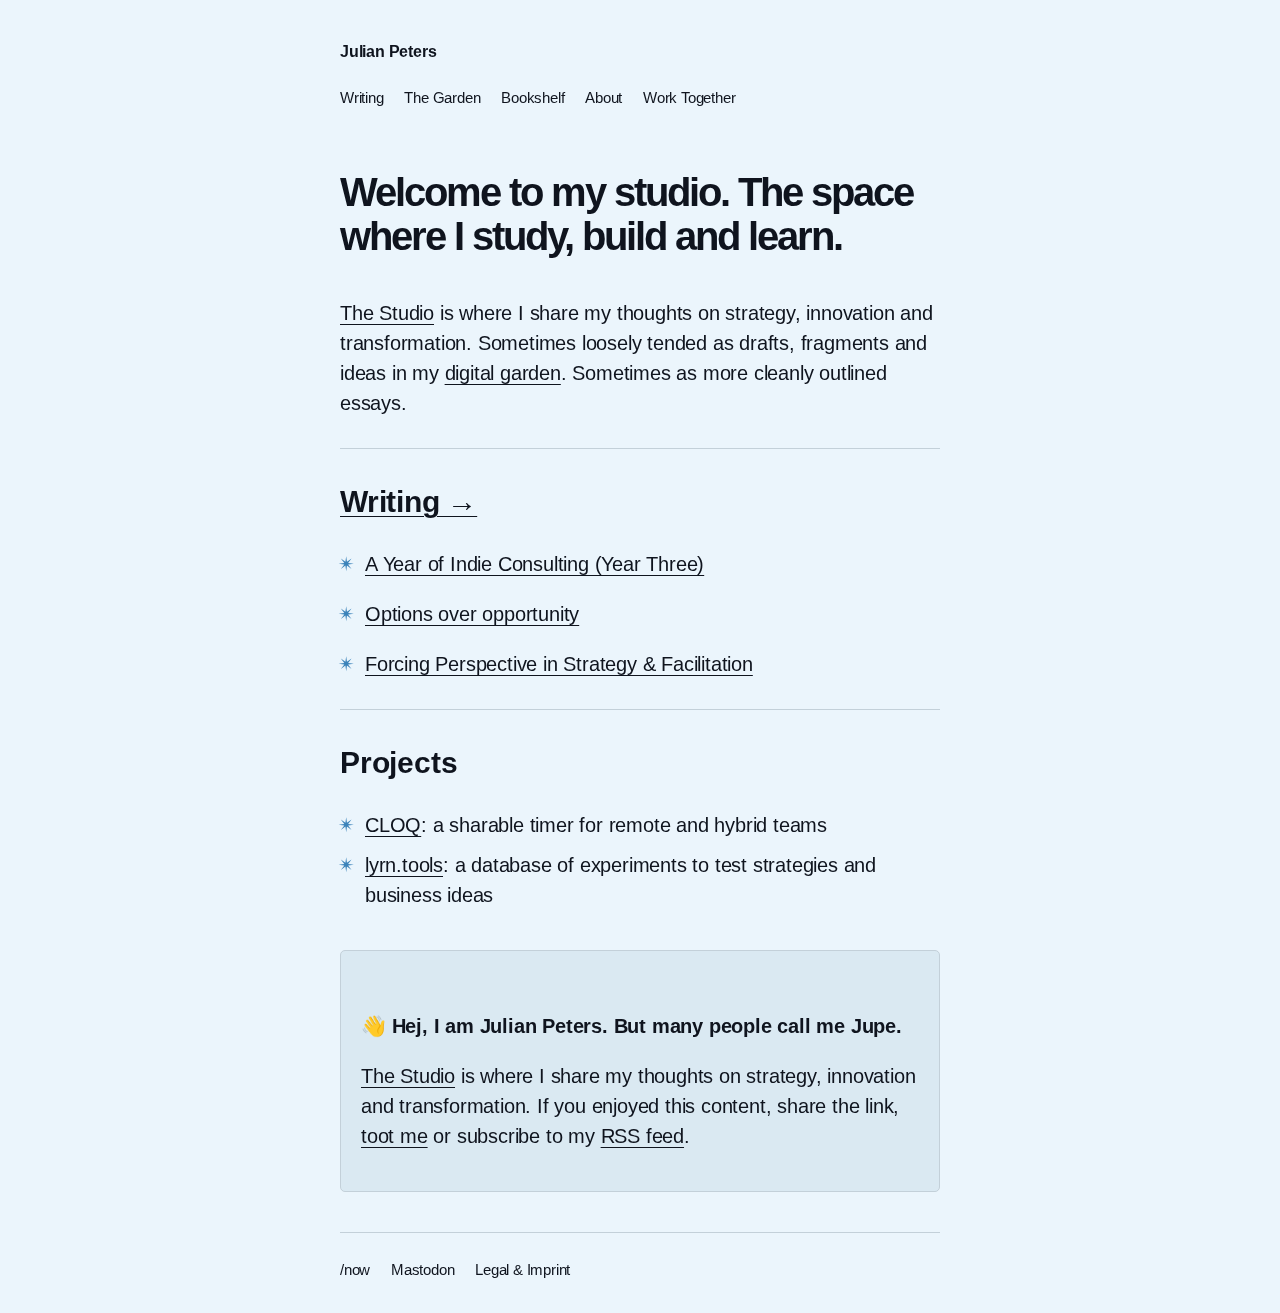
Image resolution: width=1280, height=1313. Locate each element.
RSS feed (642, 1136)
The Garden (442, 96)
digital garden (503, 373)
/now (355, 1269)
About (603, 96)
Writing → (408, 501)
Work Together (689, 96)
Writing (362, 96)
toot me (394, 1136)
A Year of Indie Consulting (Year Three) (534, 564)
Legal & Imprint (522, 1269)
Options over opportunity (472, 614)
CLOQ (393, 825)
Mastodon (422, 1269)
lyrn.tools (404, 865)
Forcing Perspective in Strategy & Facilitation (559, 664)
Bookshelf (532, 96)
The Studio (387, 313)
